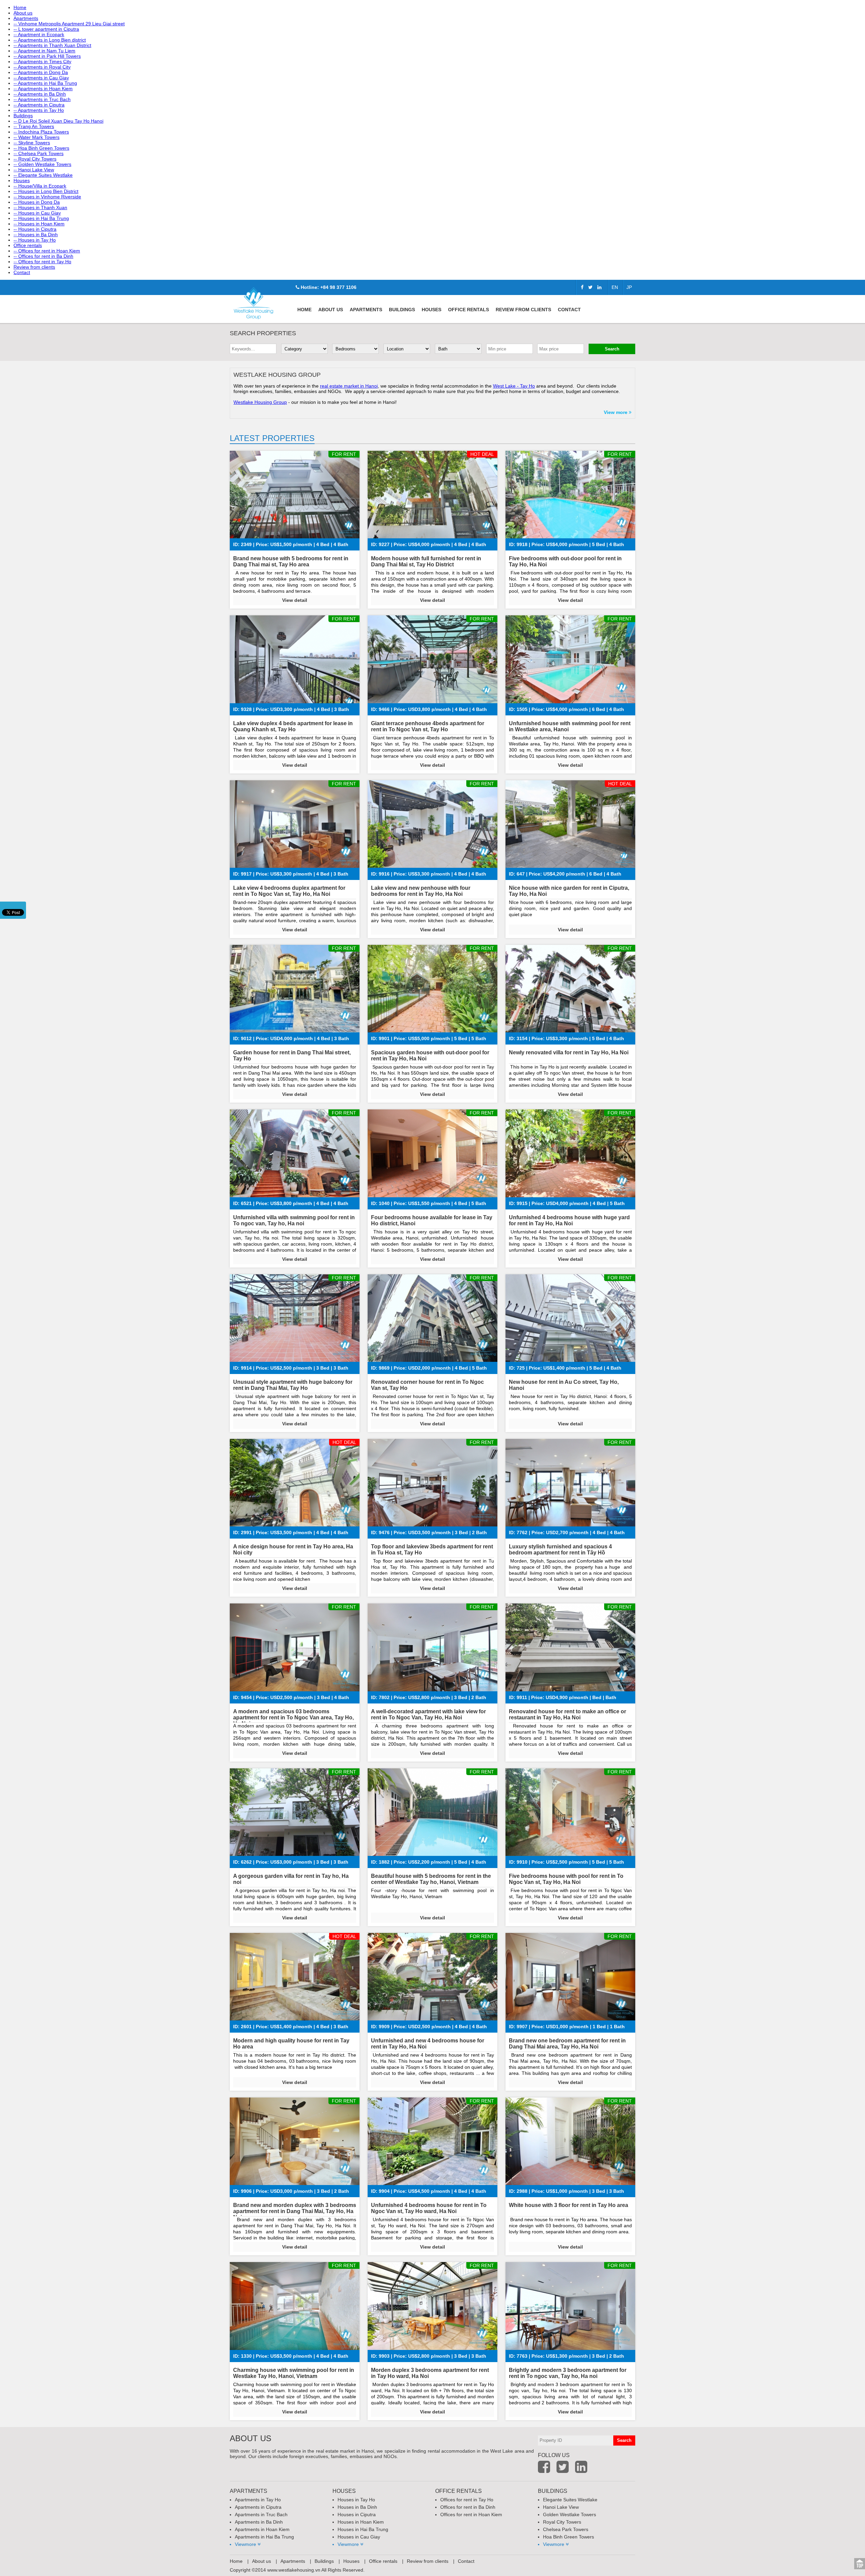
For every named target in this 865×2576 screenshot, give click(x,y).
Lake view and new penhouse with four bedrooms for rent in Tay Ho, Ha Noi (421, 891)
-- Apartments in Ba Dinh (40, 94)
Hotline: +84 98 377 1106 (328, 287)
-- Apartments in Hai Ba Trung (45, 83)
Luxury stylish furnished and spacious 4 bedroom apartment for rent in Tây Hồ (560, 1550)
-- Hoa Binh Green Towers (41, 148)
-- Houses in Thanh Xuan (40, 207)
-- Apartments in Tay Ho (39, 110)
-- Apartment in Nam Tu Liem (44, 51)
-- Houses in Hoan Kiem (39, 224)
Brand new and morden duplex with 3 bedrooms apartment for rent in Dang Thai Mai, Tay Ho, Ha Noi (295, 2211)
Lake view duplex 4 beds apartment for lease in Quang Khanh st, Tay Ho (293, 726)
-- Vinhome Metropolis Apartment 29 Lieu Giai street (69, 24)
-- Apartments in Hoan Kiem (43, 89)
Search (612, 349)
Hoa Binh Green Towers (569, 2537)
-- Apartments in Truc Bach (42, 99)
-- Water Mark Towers (36, 137)
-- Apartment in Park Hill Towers (47, 56)
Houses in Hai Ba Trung (363, 2529)
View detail (295, 600)
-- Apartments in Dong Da (41, 72)
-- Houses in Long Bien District (46, 191)
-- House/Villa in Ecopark (40, 186)
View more (616, 412)
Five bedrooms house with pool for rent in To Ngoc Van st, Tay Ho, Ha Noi (566, 1879)
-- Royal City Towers (35, 159)
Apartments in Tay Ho (258, 2500)
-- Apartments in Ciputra (39, 105)
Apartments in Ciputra (258, 2507)
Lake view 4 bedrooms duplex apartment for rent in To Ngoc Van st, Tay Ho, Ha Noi (289, 891)
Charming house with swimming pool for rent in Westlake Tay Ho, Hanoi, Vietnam (294, 2373)
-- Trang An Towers (34, 126)
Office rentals (28, 245)
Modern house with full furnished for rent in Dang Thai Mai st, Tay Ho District (426, 561)
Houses (22, 180)
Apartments (26, 18)
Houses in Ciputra (357, 2514)
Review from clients (34, 267)
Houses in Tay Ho (356, 2500)
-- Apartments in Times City (42, 62)
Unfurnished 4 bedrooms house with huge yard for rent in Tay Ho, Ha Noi (569, 1220)
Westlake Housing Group (260, 402)
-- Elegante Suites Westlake (43, 175)
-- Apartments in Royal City (42, 67)
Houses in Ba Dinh (357, 2507)
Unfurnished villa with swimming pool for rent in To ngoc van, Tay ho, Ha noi (294, 1220)
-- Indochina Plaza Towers (41, 132)
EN (615, 287)
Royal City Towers (562, 2522)
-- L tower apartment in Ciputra (46, 29)
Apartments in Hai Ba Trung (264, 2537)
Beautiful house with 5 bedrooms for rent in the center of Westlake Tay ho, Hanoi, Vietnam (431, 1879)
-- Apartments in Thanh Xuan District (52, 45)
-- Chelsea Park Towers (39, 153)
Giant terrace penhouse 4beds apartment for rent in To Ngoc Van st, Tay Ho (428, 726)
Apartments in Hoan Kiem (262, 2529)
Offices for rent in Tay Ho (467, 2500)
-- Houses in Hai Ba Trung (41, 218)
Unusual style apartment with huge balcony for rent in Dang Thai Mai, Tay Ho (293, 1385)
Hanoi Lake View (561, 2507)
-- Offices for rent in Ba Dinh (43, 256)
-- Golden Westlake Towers (42, 164)
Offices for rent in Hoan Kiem (471, 2514)
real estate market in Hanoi (349, 386)
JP (629, 287)
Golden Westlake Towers (570, 2514)
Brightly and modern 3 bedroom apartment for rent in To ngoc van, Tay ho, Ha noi (568, 2373)
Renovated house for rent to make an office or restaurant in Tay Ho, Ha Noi (567, 1714)
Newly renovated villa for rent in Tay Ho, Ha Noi (569, 1052)
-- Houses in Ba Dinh (36, 235)
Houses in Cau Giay (359, 2537)
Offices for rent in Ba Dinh (468, 2507)
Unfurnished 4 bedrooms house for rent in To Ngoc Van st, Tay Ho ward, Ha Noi (429, 2208)
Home (20, 7)
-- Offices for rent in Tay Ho (42, 262)
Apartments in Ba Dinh (259, 2522)
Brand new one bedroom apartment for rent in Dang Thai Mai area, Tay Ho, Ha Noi (567, 2044)
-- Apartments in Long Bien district (50, 40)
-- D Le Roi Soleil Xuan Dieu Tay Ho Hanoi (58, 121)
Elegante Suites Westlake (570, 2500)
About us (23, 13)
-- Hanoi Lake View (34, 170)
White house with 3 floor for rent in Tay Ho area (569, 2205)
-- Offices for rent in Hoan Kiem (47, 251)
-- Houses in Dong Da (37, 202)
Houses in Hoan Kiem (361, 2522)
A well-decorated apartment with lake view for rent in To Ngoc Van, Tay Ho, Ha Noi (428, 1714)
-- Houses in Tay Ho (35, 240)
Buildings (23, 116)
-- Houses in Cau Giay (37, 213)
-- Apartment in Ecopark (39, 34)
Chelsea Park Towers (566, 2529)
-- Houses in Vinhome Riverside (47, 197)
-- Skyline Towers (32, 143)
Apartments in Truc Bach (261, 2514)
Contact (22, 272)
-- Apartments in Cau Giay (41, 78)
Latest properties (272, 438)
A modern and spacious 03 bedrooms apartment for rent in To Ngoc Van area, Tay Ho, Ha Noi (293, 1718)
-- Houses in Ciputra (35, 229)
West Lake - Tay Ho (514, 386)
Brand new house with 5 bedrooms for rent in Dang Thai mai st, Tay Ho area (291, 561)
